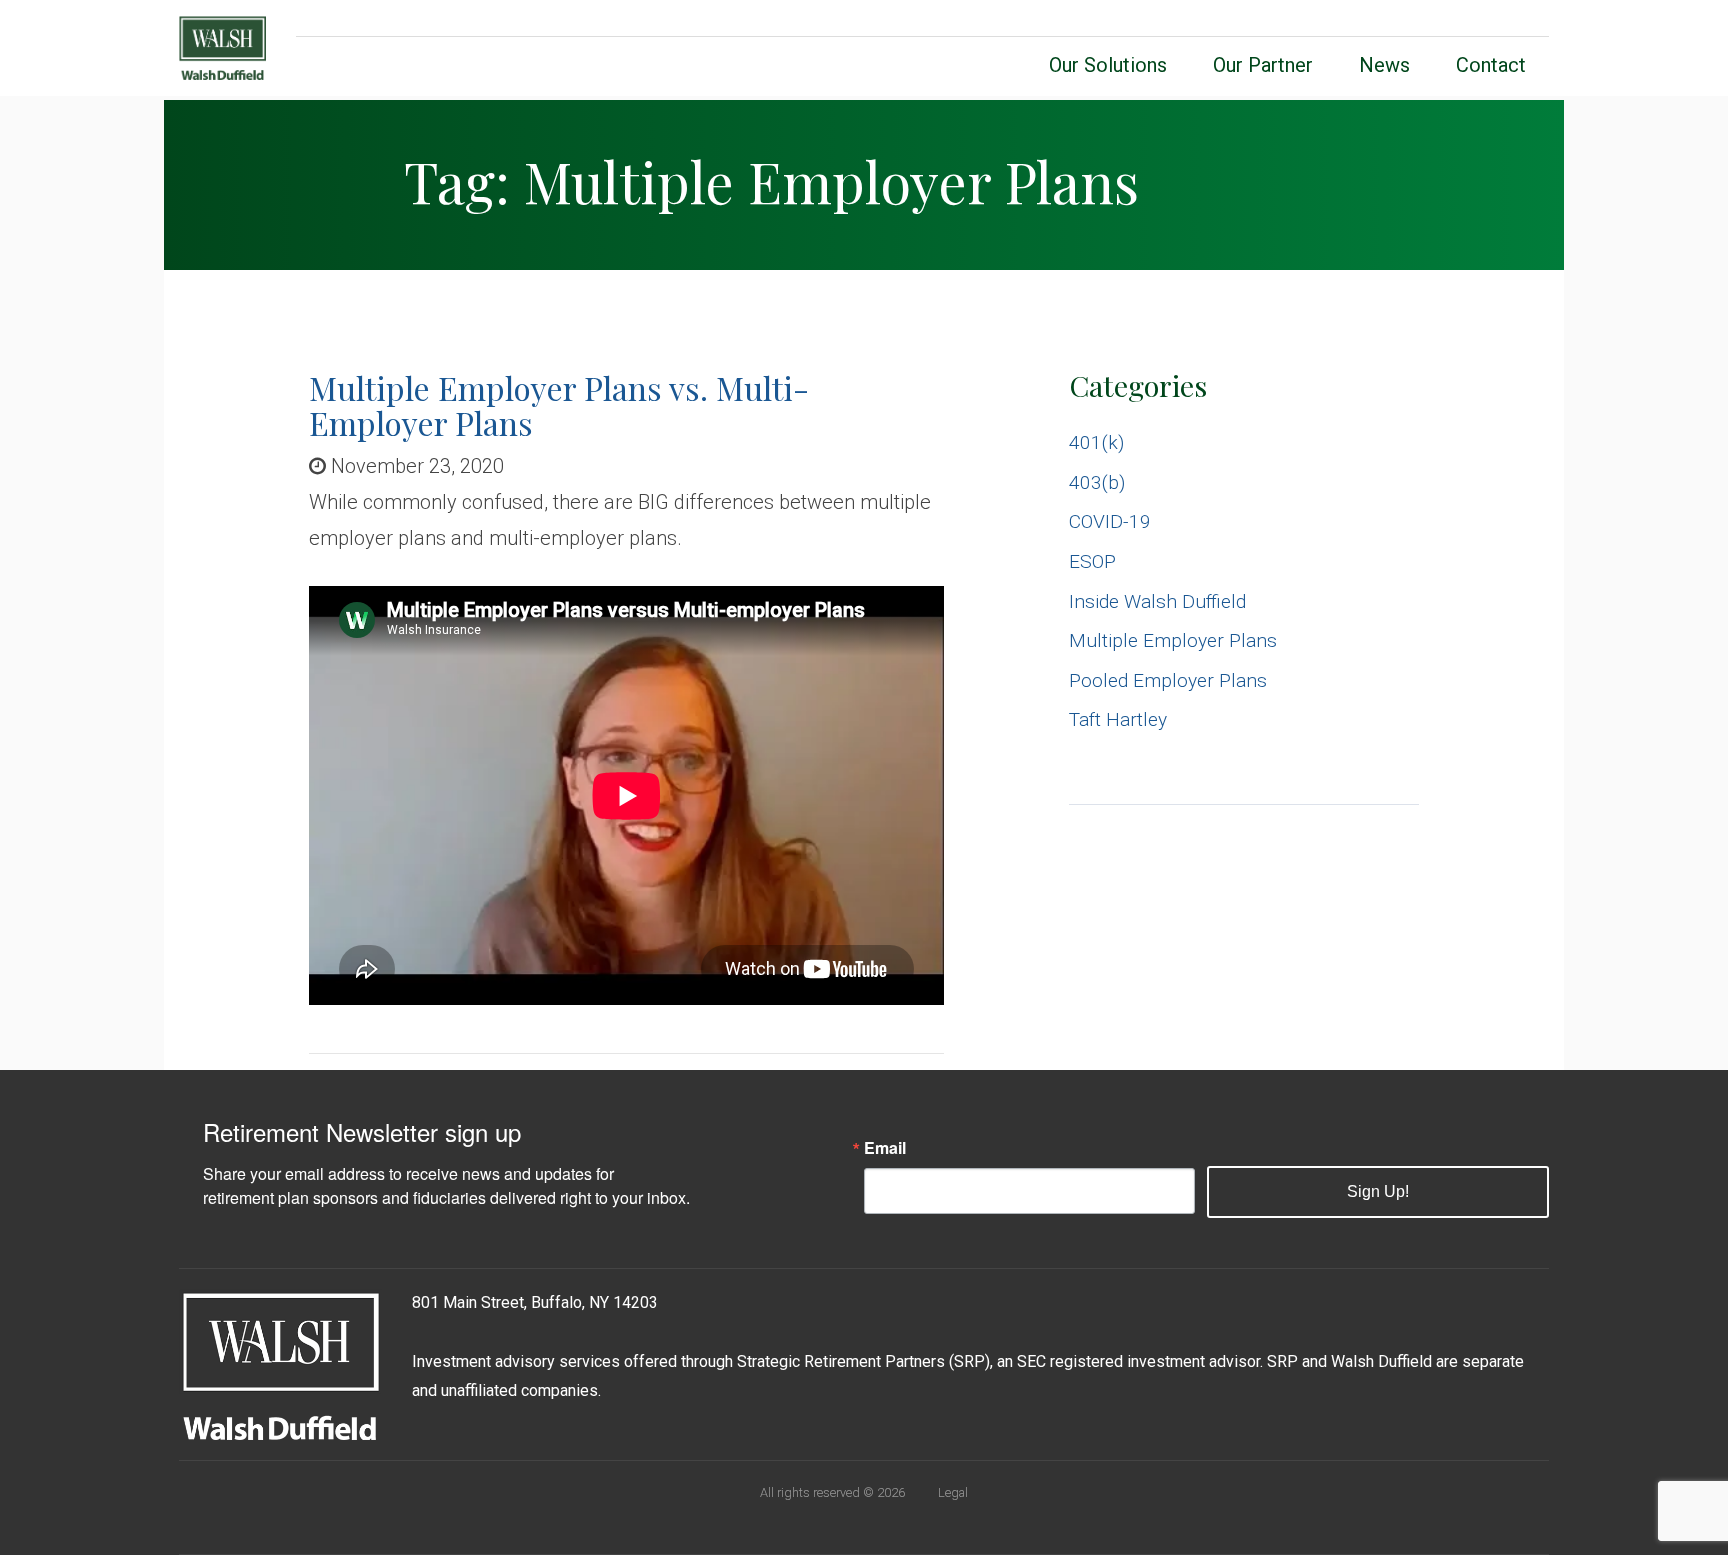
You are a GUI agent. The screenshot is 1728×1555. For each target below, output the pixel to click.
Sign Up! (1378, 1191)
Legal (953, 1492)
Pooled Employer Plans (1168, 680)
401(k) (1096, 442)
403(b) (1097, 482)
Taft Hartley (1118, 719)
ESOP (1092, 561)
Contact (1491, 65)
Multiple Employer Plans (1173, 640)
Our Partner (1263, 65)
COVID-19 (1110, 521)
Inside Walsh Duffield (1157, 601)
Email (885, 1148)
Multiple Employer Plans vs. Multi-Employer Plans (559, 405)
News (1384, 65)
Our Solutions (1108, 65)
